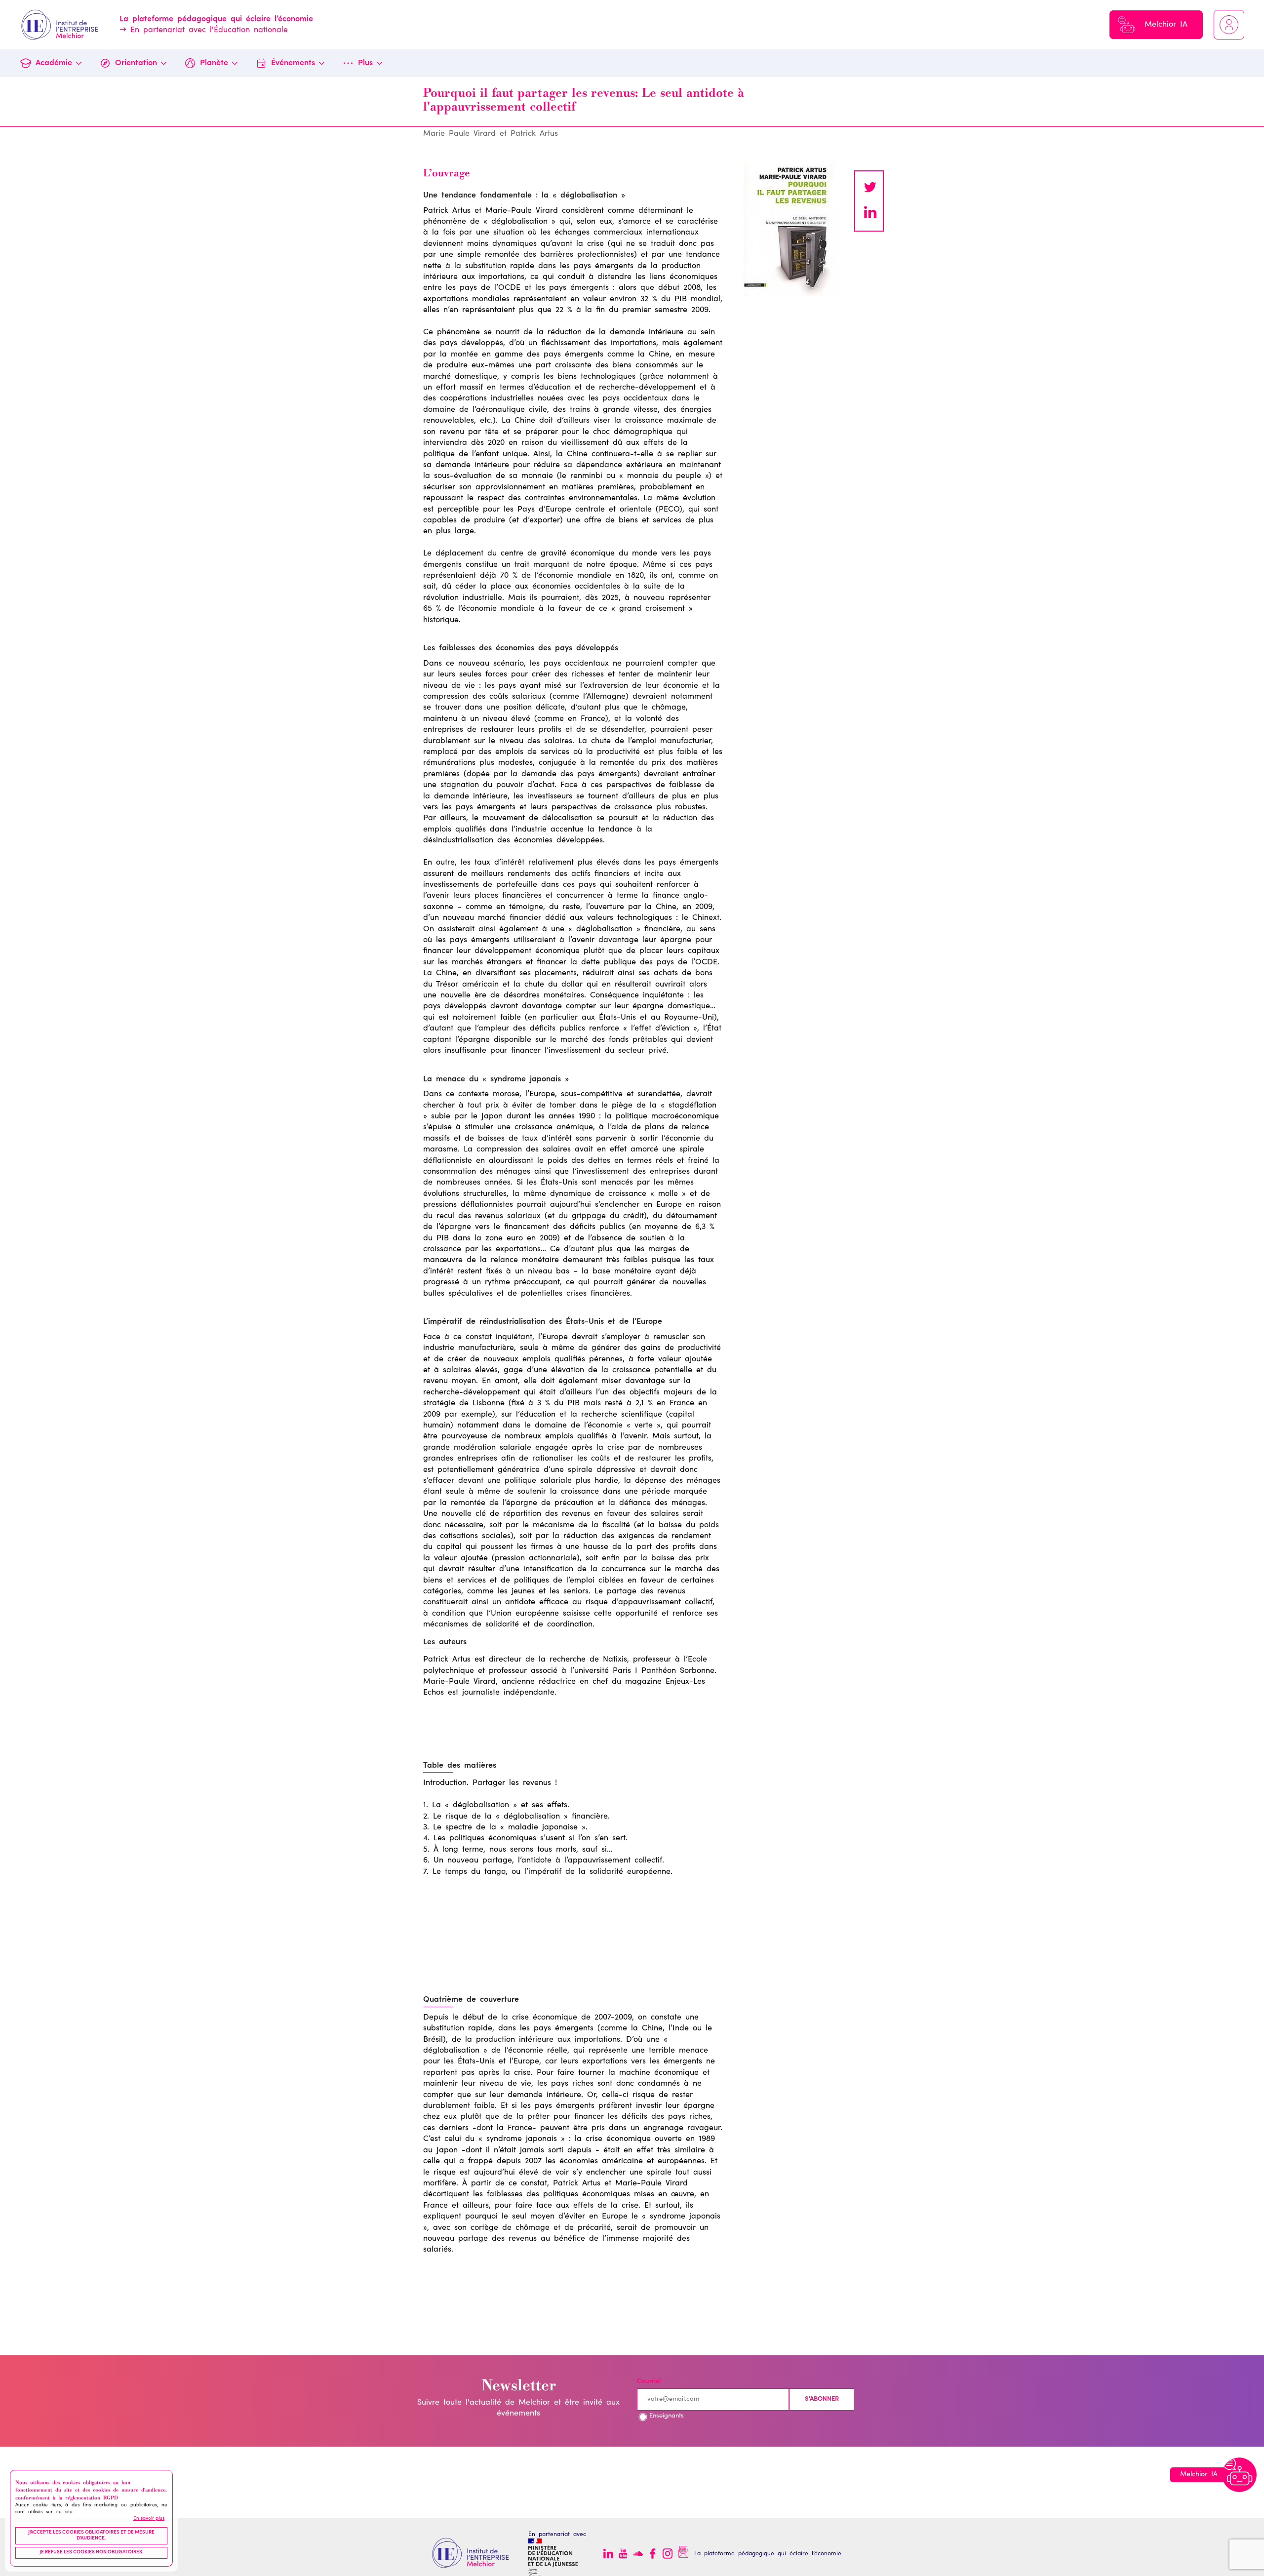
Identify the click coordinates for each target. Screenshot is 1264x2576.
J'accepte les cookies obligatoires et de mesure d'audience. (91, 2536)
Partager (870, 213)
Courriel (649, 2382)
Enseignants (667, 2416)
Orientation (136, 63)
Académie (54, 63)
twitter (870, 189)
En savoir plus (149, 2518)
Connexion (1229, 25)
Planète (214, 63)
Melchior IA (1166, 25)
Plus (365, 63)
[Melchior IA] (1239, 2475)
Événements (293, 63)
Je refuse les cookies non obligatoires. (92, 2552)
